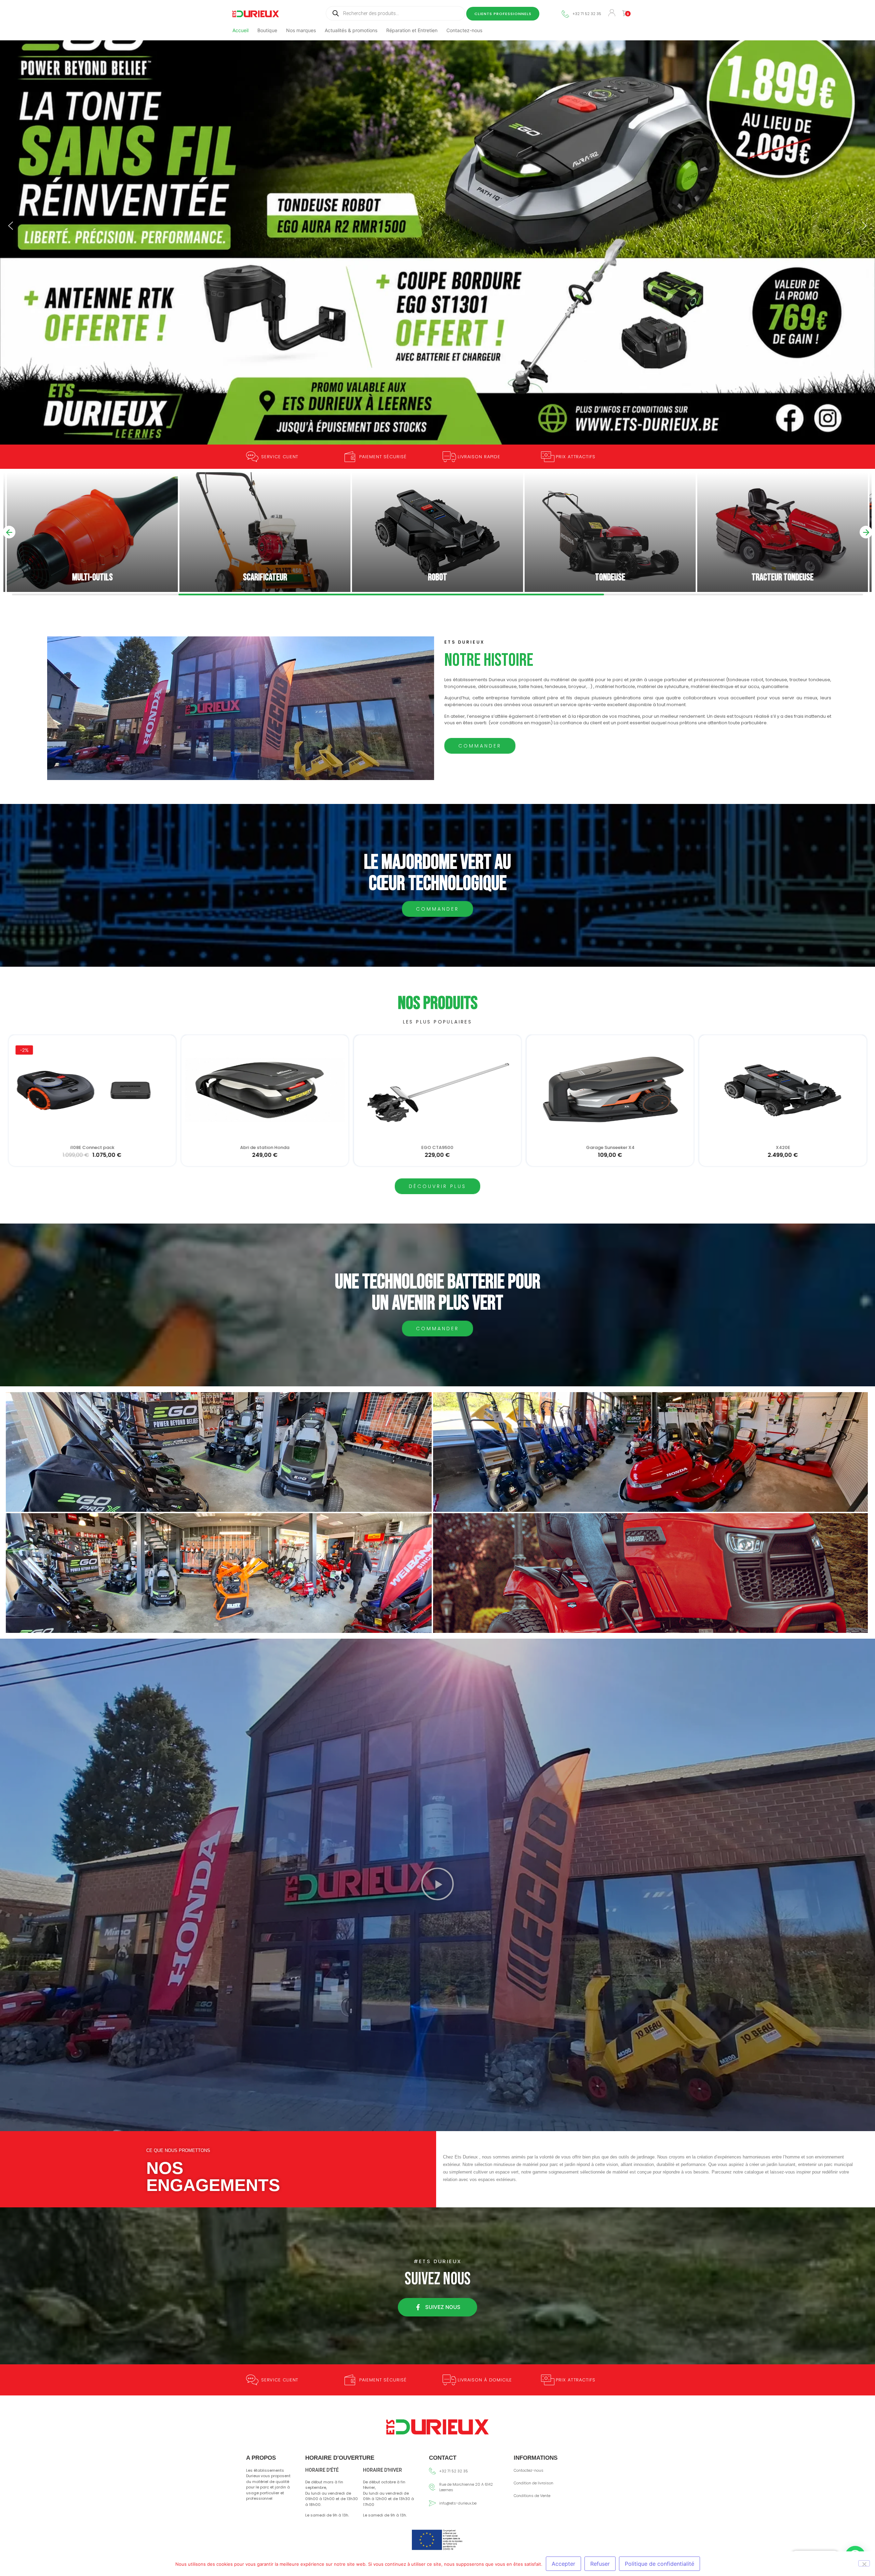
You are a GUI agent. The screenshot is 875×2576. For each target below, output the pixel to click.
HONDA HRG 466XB (783, 1148)
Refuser (600, 2564)
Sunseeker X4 (610, 1148)
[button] (11, 226)
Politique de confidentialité (659, 2564)
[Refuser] (864, 2563)
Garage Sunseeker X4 (92, 1148)
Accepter (563, 2564)
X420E (265, 1148)
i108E (437, 1148)
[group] (92, 532)
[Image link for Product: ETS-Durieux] (92, 1090)
